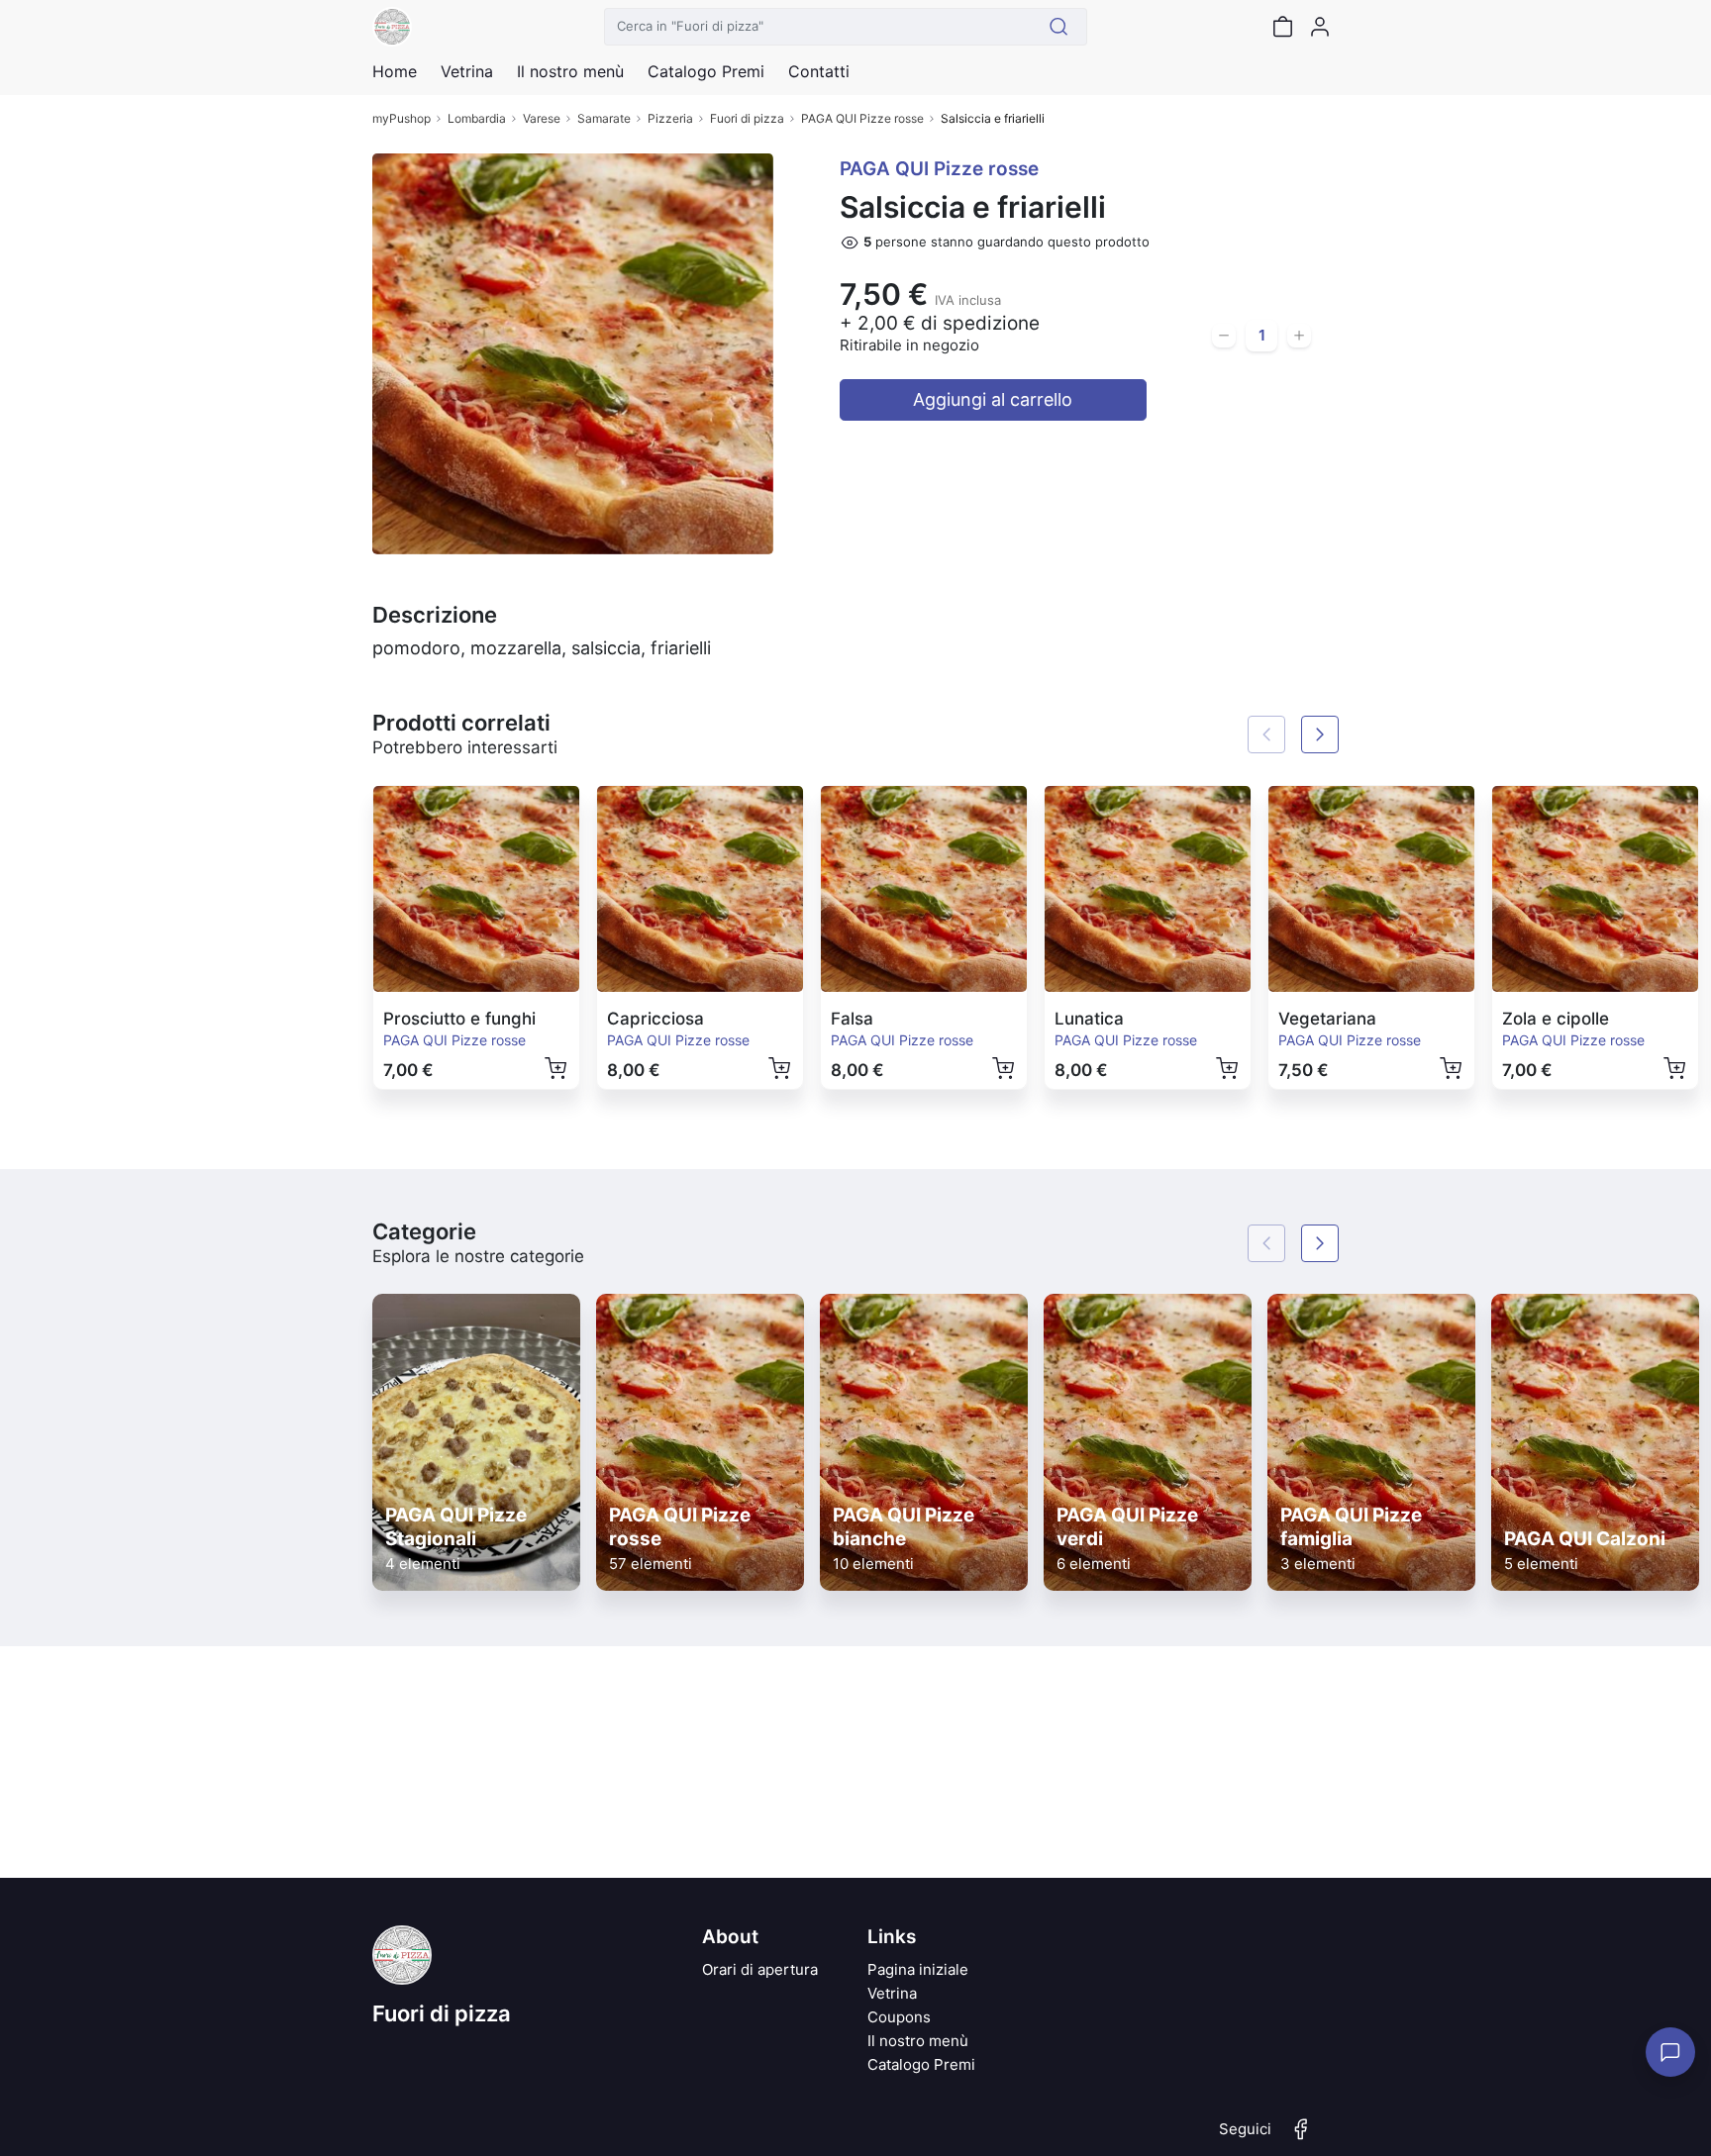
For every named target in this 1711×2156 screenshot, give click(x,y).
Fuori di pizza (747, 118)
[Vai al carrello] (1282, 27)
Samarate (604, 118)
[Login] (1320, 27)
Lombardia (477, 118)
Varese (542, 118)
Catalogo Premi (921, 2064)
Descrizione (435, 615)
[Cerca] (1059, 27)
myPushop (402, 118)
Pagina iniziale (918, 1969)
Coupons (899, 2017)
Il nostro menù (918, 2041)
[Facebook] (1301, 2137)
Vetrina (892, 1993)
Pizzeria (670, 118)
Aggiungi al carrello (993, 399)
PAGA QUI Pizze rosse (862, 118)
